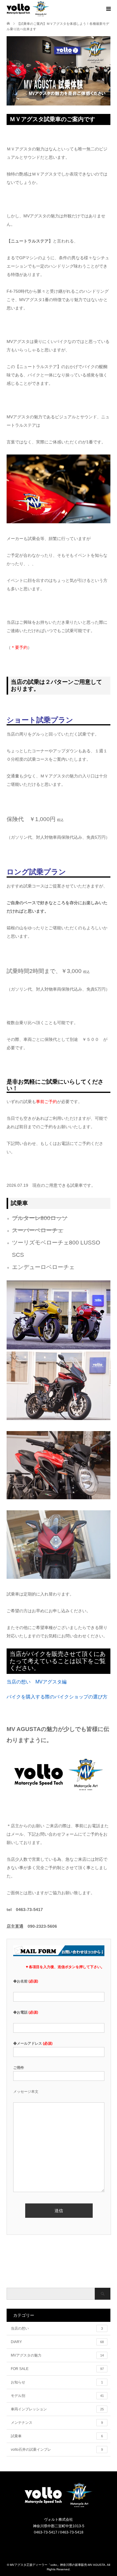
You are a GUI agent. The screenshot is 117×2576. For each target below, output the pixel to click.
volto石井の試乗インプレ (57, 2450)
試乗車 (57, 2436)
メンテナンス (57, 2423)
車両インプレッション (57, 2409)
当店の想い (57, 2328)
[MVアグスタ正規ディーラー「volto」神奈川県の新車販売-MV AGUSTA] (58, 2507)
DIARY (57, 2342)
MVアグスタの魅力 (57, 2355)
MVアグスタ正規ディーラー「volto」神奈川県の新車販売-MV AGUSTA (58, 2565)
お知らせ (57, 2382)
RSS (62, 2545)
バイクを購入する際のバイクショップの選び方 (57, 1697)
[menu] (108, 9)
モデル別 (57, 2396)
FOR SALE (57, 2369)
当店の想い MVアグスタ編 (37, 1682)
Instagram (55, 2545)
